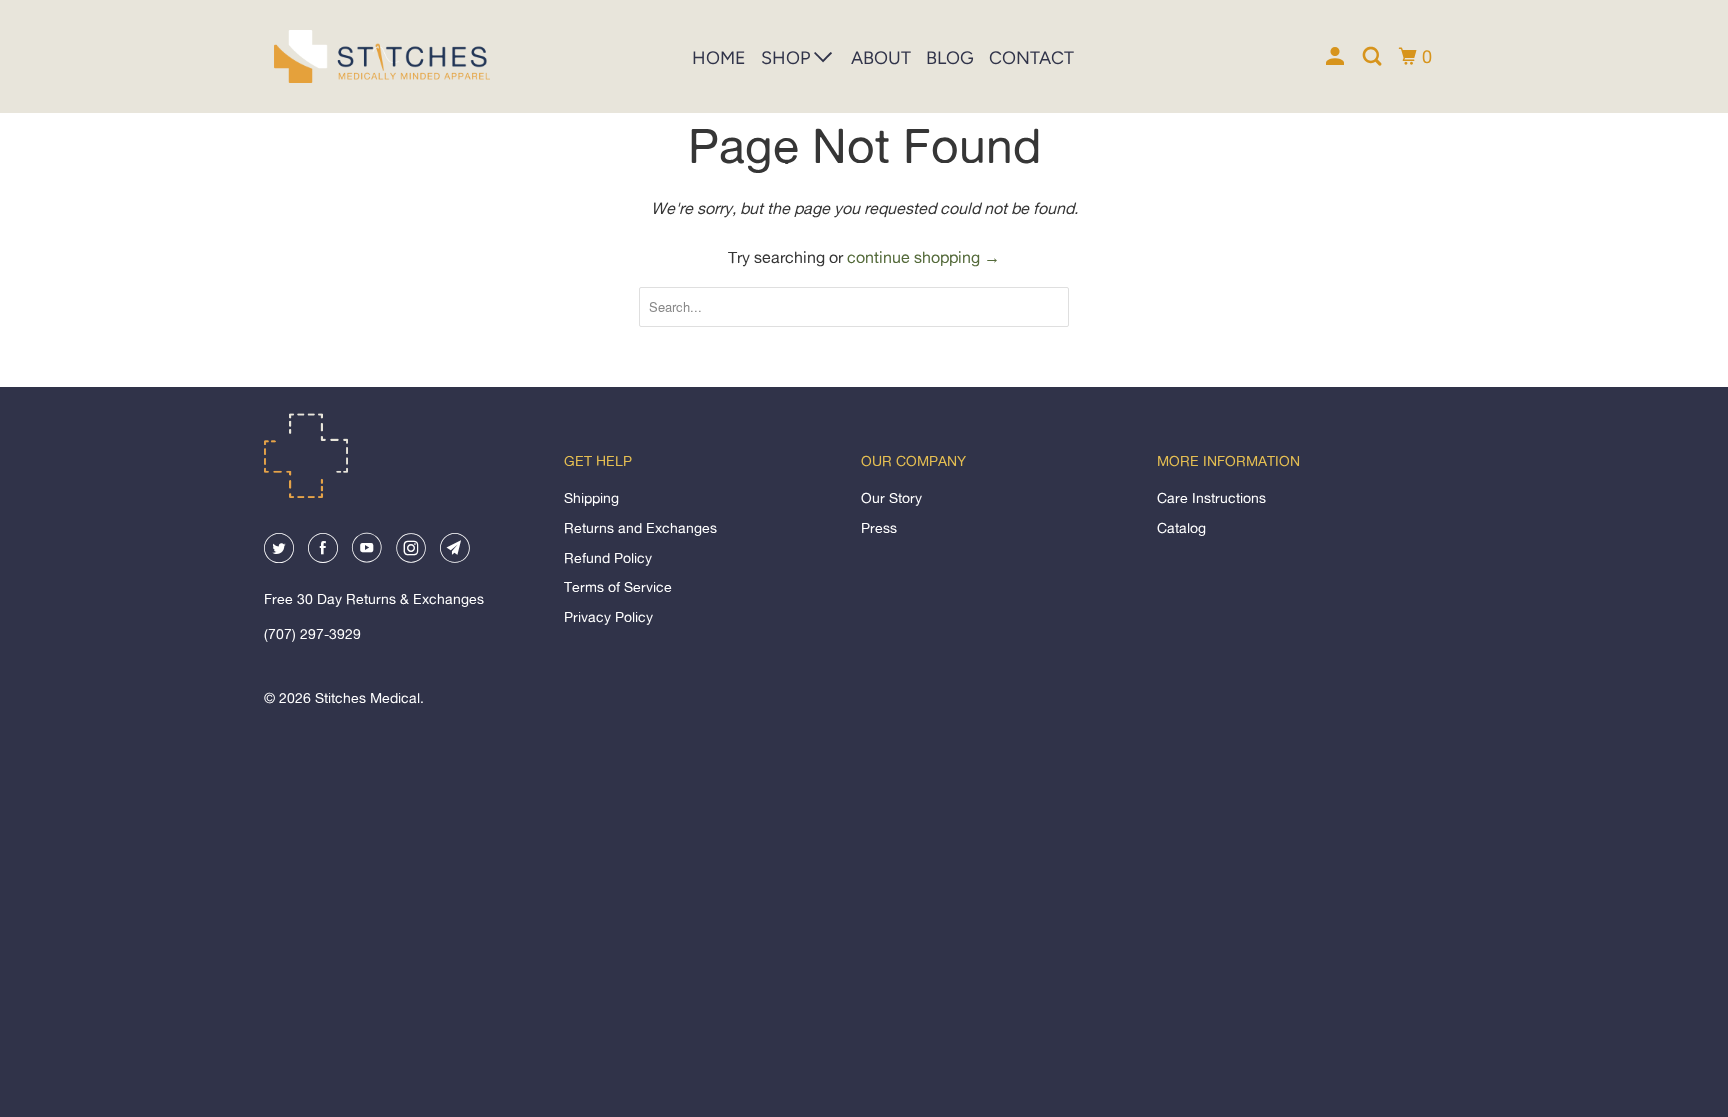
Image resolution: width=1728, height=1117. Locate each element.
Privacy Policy (608, 616)
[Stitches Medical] (364, 56)
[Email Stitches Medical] (460, 539)
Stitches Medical (367, 697)
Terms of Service (618, 586)
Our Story (891, 497)
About (881, 58)
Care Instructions (1211, 497)
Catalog (1181, 527)
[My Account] (1337, 57)
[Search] (1374, 57)
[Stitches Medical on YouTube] (372, 539)
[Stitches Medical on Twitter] (284, 539)
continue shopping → (923, 257)
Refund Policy (608, 557)
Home (719, 58)
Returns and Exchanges (640, 527)
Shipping (591, 497)
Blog (950, 58)
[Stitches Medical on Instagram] (416, 539)
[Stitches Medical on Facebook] (328, 539)
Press (879, 527)
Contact (1031, 58)
